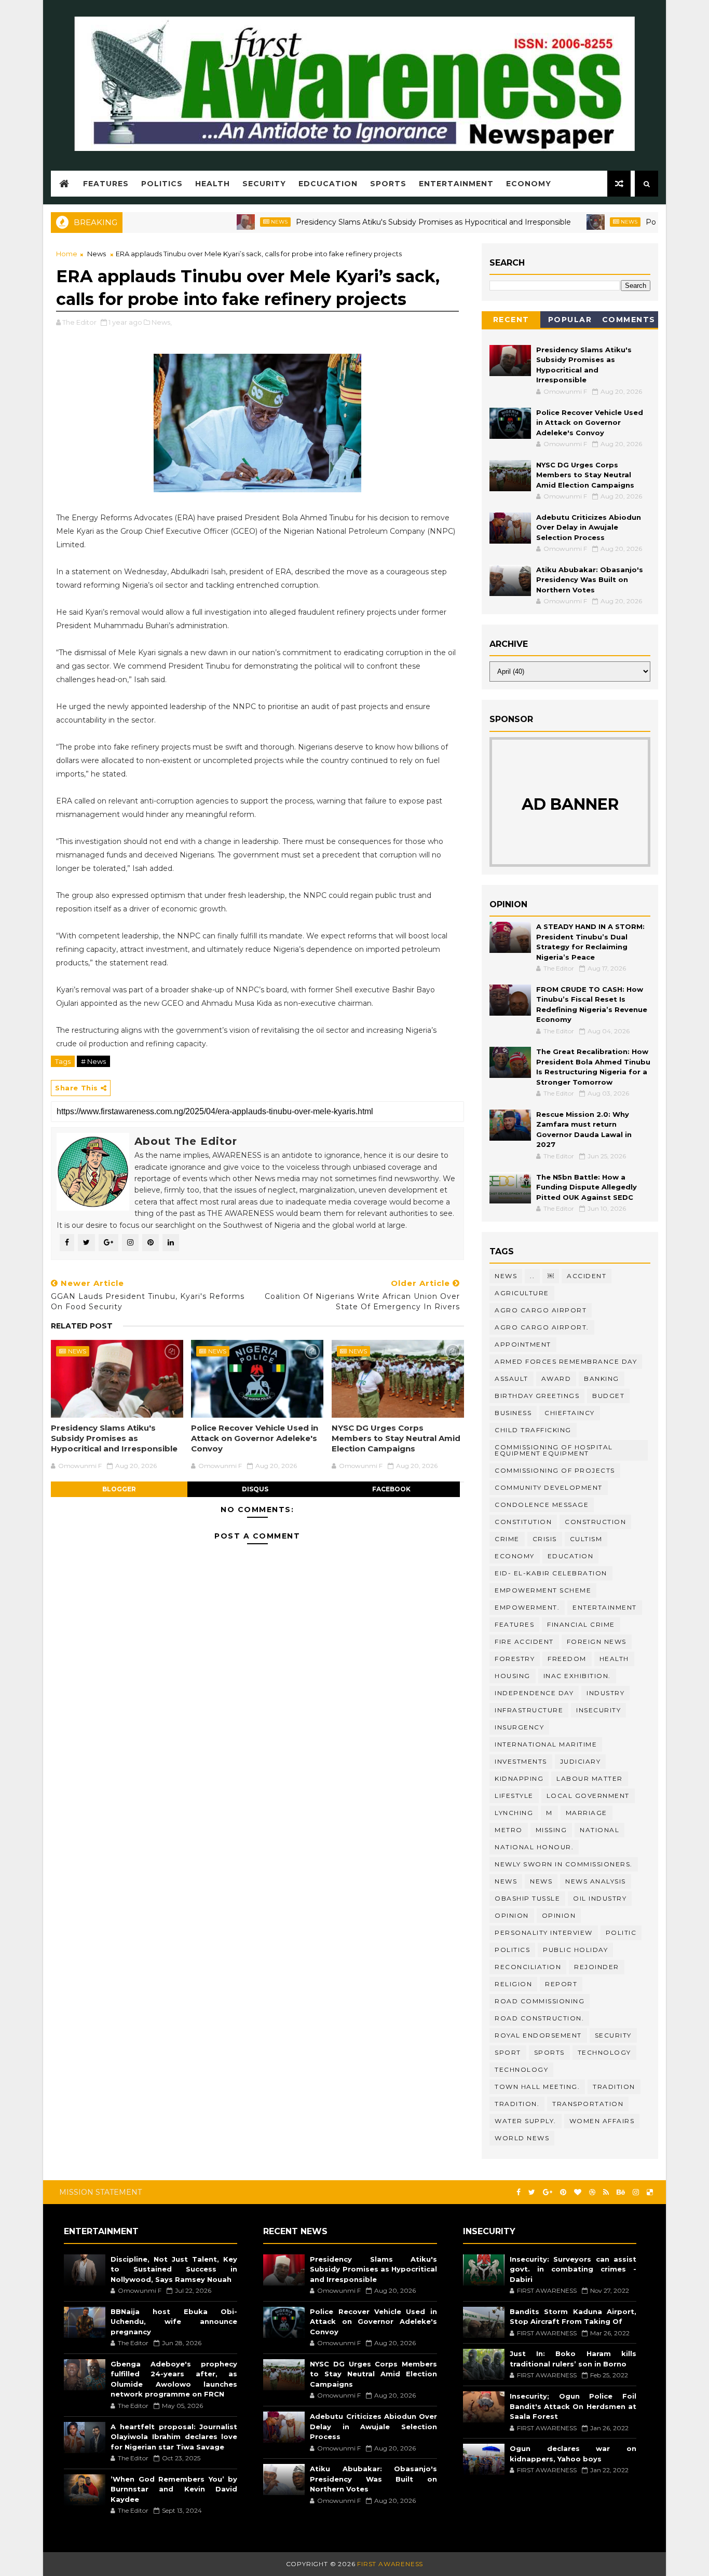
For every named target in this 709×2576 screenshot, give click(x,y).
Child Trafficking (533, 1430)
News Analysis (596, 1881)
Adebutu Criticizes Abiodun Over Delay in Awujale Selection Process (589, 527)
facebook (391, 1489)
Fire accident (524, 1642)
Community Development (549, 1487)
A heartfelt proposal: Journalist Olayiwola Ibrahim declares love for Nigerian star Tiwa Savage (174, 2437)
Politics (162, 184)
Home (67, 254)
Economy (529, 184)
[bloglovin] (578, 2192)
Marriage (587, 1813)
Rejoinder (597, 1967)
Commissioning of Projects (555, 1470)
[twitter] (532, 2192)
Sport (508, 2052)
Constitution (523, 1522)
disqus (255, 1489)
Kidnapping (519, 1778)
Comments (629, 320)
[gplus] (548, 2192)
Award (556, 1379)
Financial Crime (581, 1624)
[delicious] (650, 2192)
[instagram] (636, 2192)
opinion (512, 1915)
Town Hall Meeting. (537, 2087)
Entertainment (456, 184)
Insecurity (598, 1710)
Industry (605, 1693)
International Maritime (546, 1744)
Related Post (82, 1326)
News (233, 222)
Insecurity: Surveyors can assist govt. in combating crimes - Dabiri (573, 2269)
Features (106, 184)
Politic (621, 1933)
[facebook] (519, 2192)
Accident (587, 1276)
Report (561, 1984)
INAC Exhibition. (577, 1676)
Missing (551, 1830)
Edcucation (328, 184)
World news (522, 2138)
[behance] (621, 2192)
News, (162, 322)
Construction (595, 1522)
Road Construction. (539, 2018)
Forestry (515, 1659)
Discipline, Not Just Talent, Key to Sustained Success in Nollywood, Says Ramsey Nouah (174, 2269)
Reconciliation (528, 1967)
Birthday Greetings (537, 1396)
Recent (511, 320)
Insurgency (519, 1727)
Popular (570, 320)
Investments (521, 1761)
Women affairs (602, 2121)
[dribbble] (592, 2192)
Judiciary (581, 1761)
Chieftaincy (570, 1413)
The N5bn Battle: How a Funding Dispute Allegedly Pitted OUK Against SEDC (587, 1187)
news (506, 1881)
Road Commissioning (540, 2001)
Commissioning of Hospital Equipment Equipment (554, 1450)
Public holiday (575, 1950)
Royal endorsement (538, 2035)
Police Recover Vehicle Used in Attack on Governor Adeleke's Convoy (255, 1438)
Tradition (614, 2087)
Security (264, 184)
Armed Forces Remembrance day (566, 1361)
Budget (608, 1396)
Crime (507, 1539)
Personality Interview (544, 1933)
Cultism (586, 1539)
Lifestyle (514, 1796)
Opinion (559, 1915)
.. (532, 1276)
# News (93, 1061)
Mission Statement (100, 2192)
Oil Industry (600, 1898)
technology (604, 2052)
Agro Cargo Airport (541, 1310)
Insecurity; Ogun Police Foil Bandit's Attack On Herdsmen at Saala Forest (573, 2406)
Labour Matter (590, 1778)
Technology (521, 2069)
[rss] (606, 2192)
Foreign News (597, 1642)
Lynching (514, 1813)
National (599, 1830)
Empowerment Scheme (543, 1590)
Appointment (523, 1344)
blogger (119, 1489)
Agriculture (522, 1293)
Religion (513, 1984)
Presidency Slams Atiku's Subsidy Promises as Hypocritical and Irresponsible (387, 222)
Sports (388, 184)
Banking (602, 1379)
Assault (512, 1379)
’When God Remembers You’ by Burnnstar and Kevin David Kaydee (174, 2489)
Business (513, 1413)
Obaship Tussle (527, 1898)
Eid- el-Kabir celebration (551, 1573)
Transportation (588, 2104)
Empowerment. (527, 1607)
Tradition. (517, 2104)
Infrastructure (529, 1710)
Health (213, 184)
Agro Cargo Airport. (542, 1327)
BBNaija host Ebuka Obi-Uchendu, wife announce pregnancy (174, 2322)
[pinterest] (563, 2192)
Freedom (567, 1659)
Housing (513, 1676)
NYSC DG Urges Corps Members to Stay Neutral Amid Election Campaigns (396, 1438)
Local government (588, 1796)
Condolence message (542, 1505)
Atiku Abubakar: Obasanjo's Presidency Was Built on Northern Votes (590, 580)
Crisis (545, 1539)
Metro (509, 1830)
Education (571, 1556)
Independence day (534, 1693)
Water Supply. (526, 2121)
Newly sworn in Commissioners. (564, 1864)
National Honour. (534, 1847)
